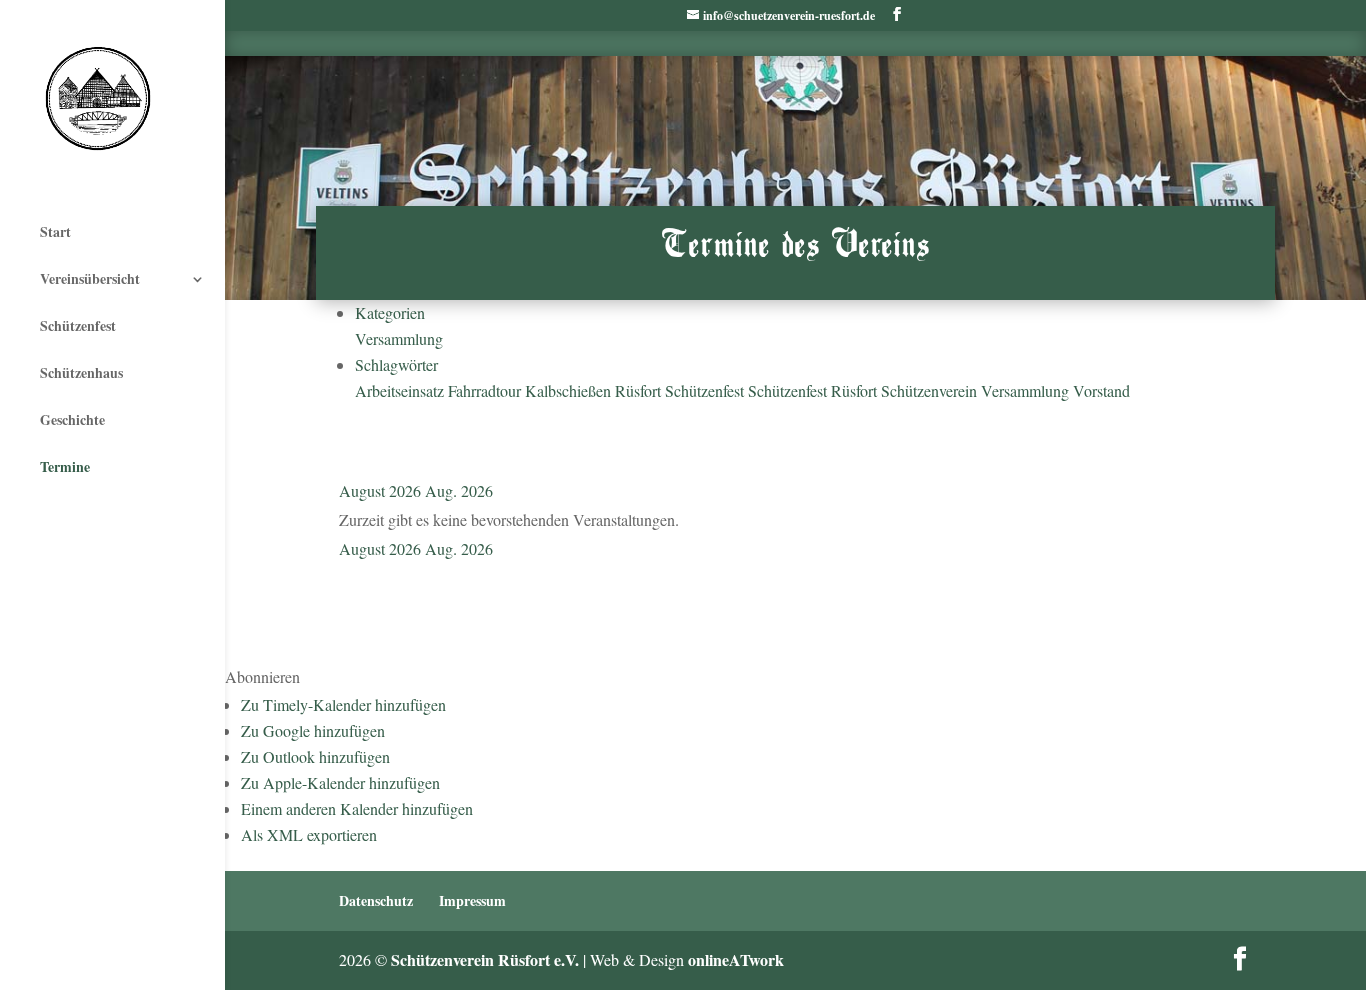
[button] (262, 676)
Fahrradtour (486, 390)
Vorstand (1101, 390)
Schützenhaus (81, 372)
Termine (65, 466)
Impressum (472, 900)
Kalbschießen (570, 390)
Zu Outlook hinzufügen (315, 756)
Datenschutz (376, 900)
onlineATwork (736, 959)
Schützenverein (931, 390)
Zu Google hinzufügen (313, 730)
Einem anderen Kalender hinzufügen (357, 808)
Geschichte (72, 419)
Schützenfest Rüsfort (814, 390)
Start (55, 231)
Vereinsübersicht (90, 278)
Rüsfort (640, 390)
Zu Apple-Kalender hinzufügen (340, 782)
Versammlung (399, 338)
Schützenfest (78, 325)
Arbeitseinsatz (401, 390)
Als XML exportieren (309, 834)
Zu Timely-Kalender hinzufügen (343, 704)
